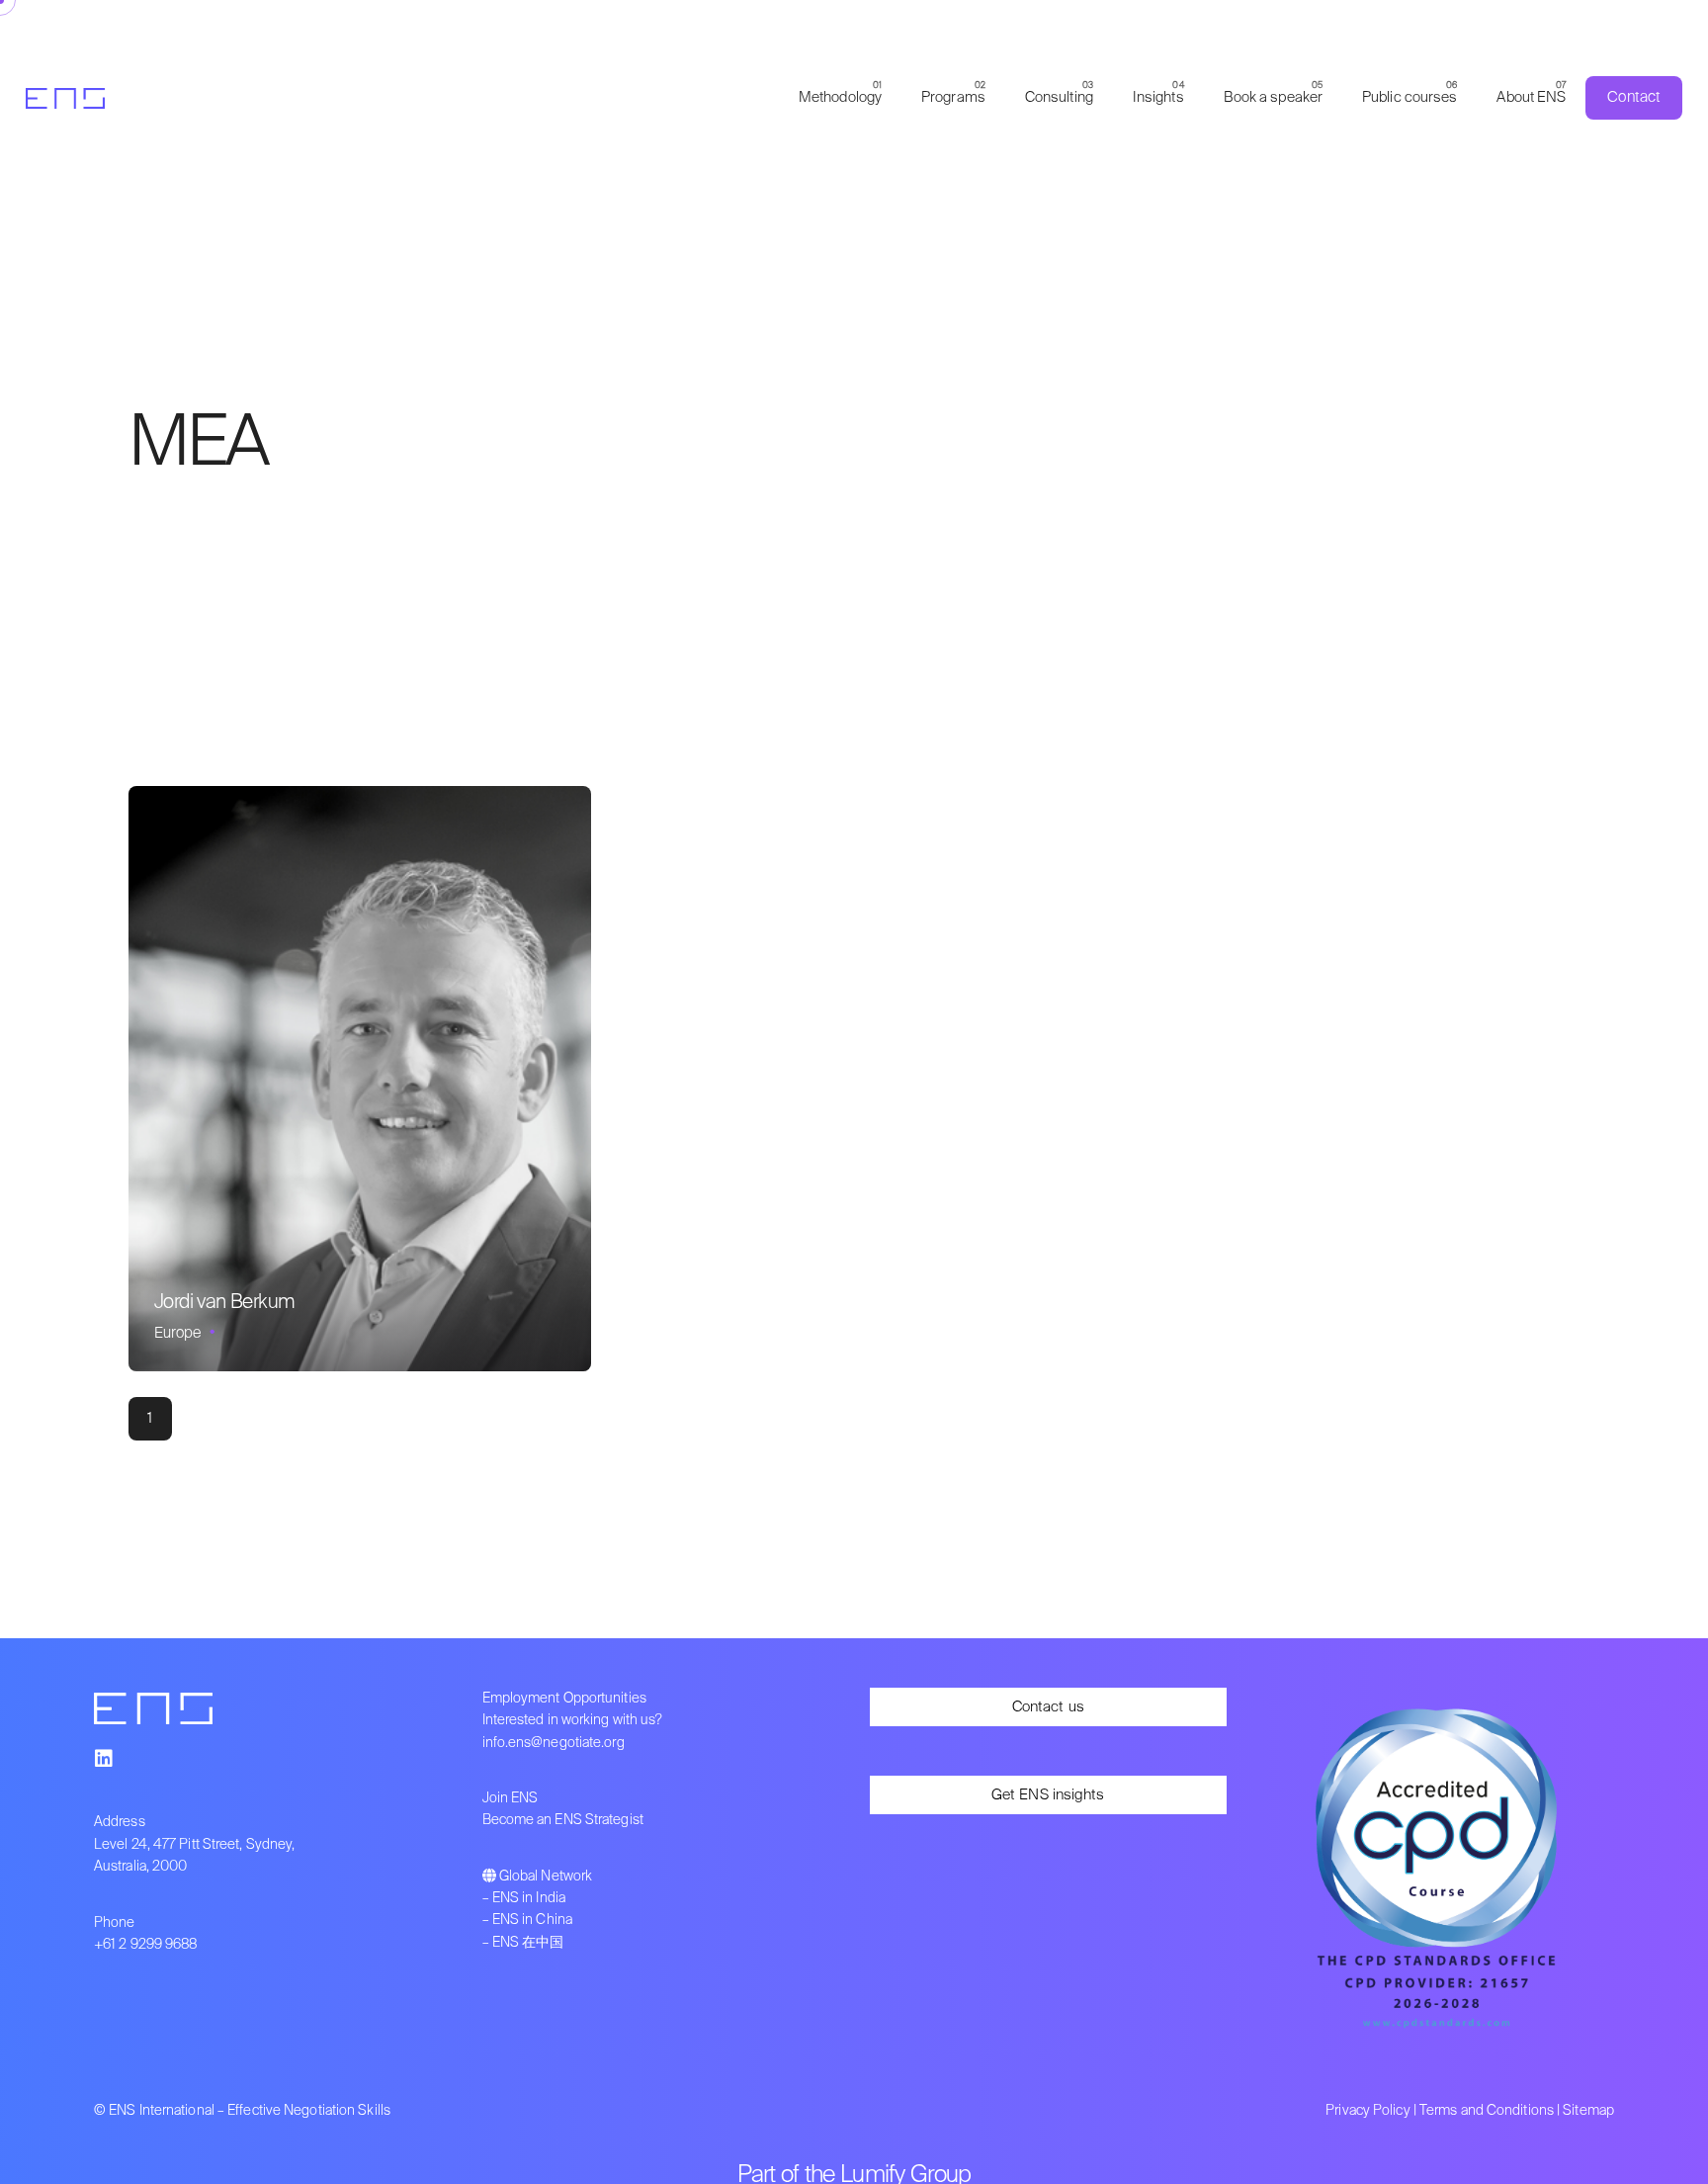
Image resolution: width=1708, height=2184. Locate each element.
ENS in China (532, 1920)
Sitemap (1588, 2111)
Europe (178, 1333)
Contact (1634, 97)
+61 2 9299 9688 (146, 1945)
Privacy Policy (1367, 2111)
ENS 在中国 (528, 1943)
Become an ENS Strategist (563, 1820)
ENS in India (529, 1898)
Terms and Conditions (1487, 2111)
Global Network (546, 1877)
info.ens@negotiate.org (554, 1743)
